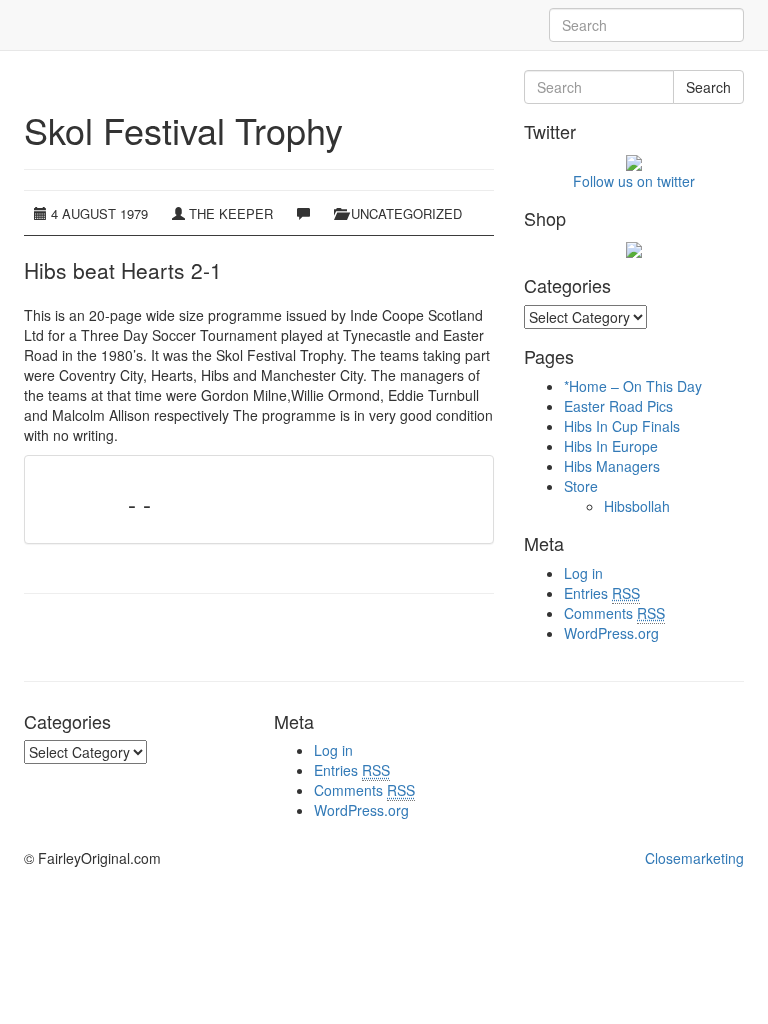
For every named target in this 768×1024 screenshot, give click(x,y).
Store (581, 486)
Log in (583, 573)
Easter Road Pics (618, 406)
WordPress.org (611, 633)
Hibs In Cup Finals (622, 426)
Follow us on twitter (634, 181)
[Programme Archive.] (24, 25)
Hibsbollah (637, 506)
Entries (602, 593)
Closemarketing (694, 858)
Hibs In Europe (611, 446)
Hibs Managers (612, 466)
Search (708, 87)
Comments (614, 613)
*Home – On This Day (633, 386)
